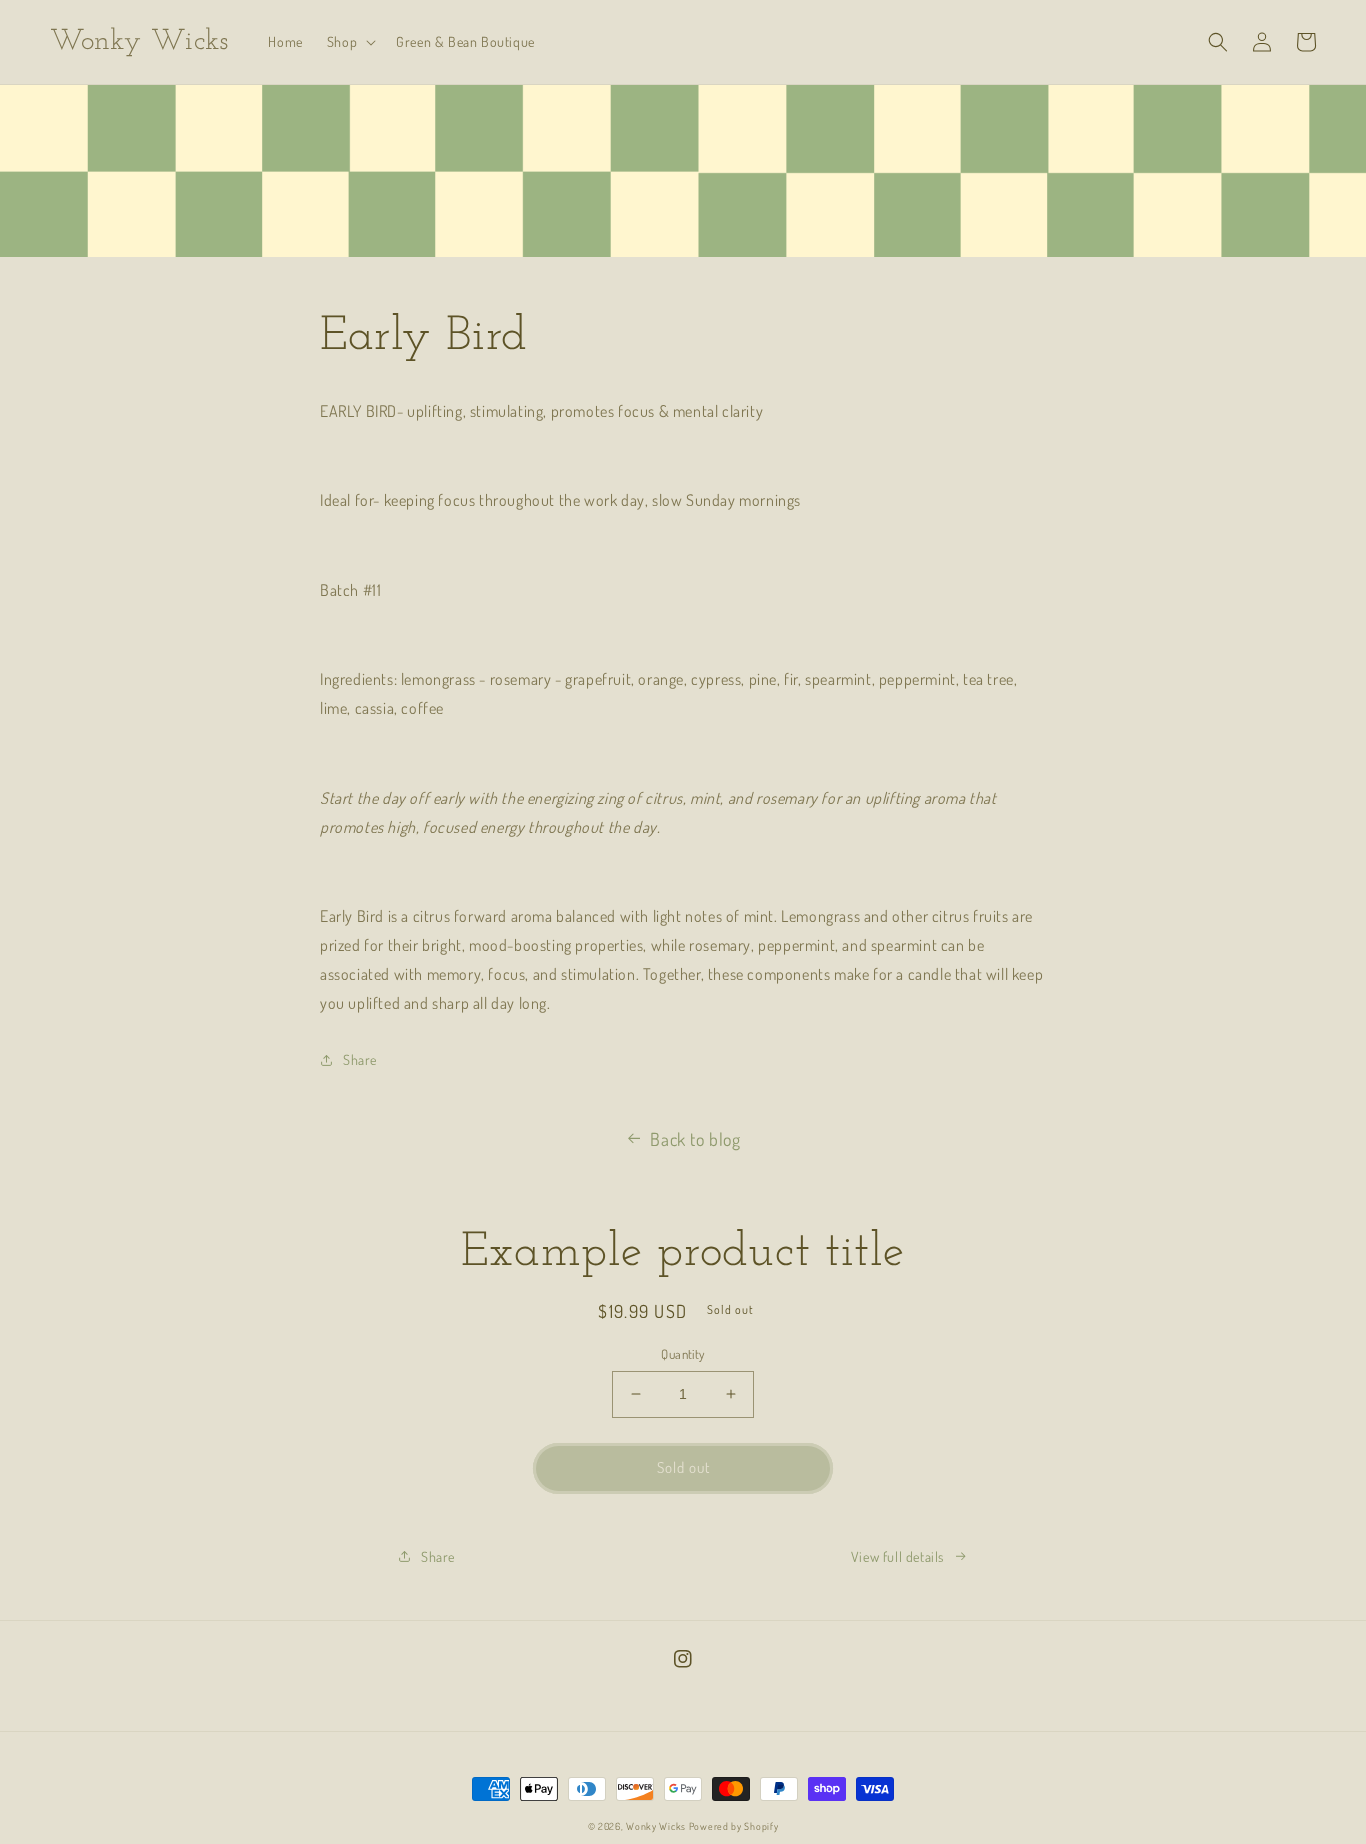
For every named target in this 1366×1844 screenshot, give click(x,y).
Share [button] (360, 1059)
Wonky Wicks (656, 1826)
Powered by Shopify (734, 1826)
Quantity (682, 1354)
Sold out (683, 1467)
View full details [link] (897, 1556)
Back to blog (695, 1139)
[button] (349, 42)
